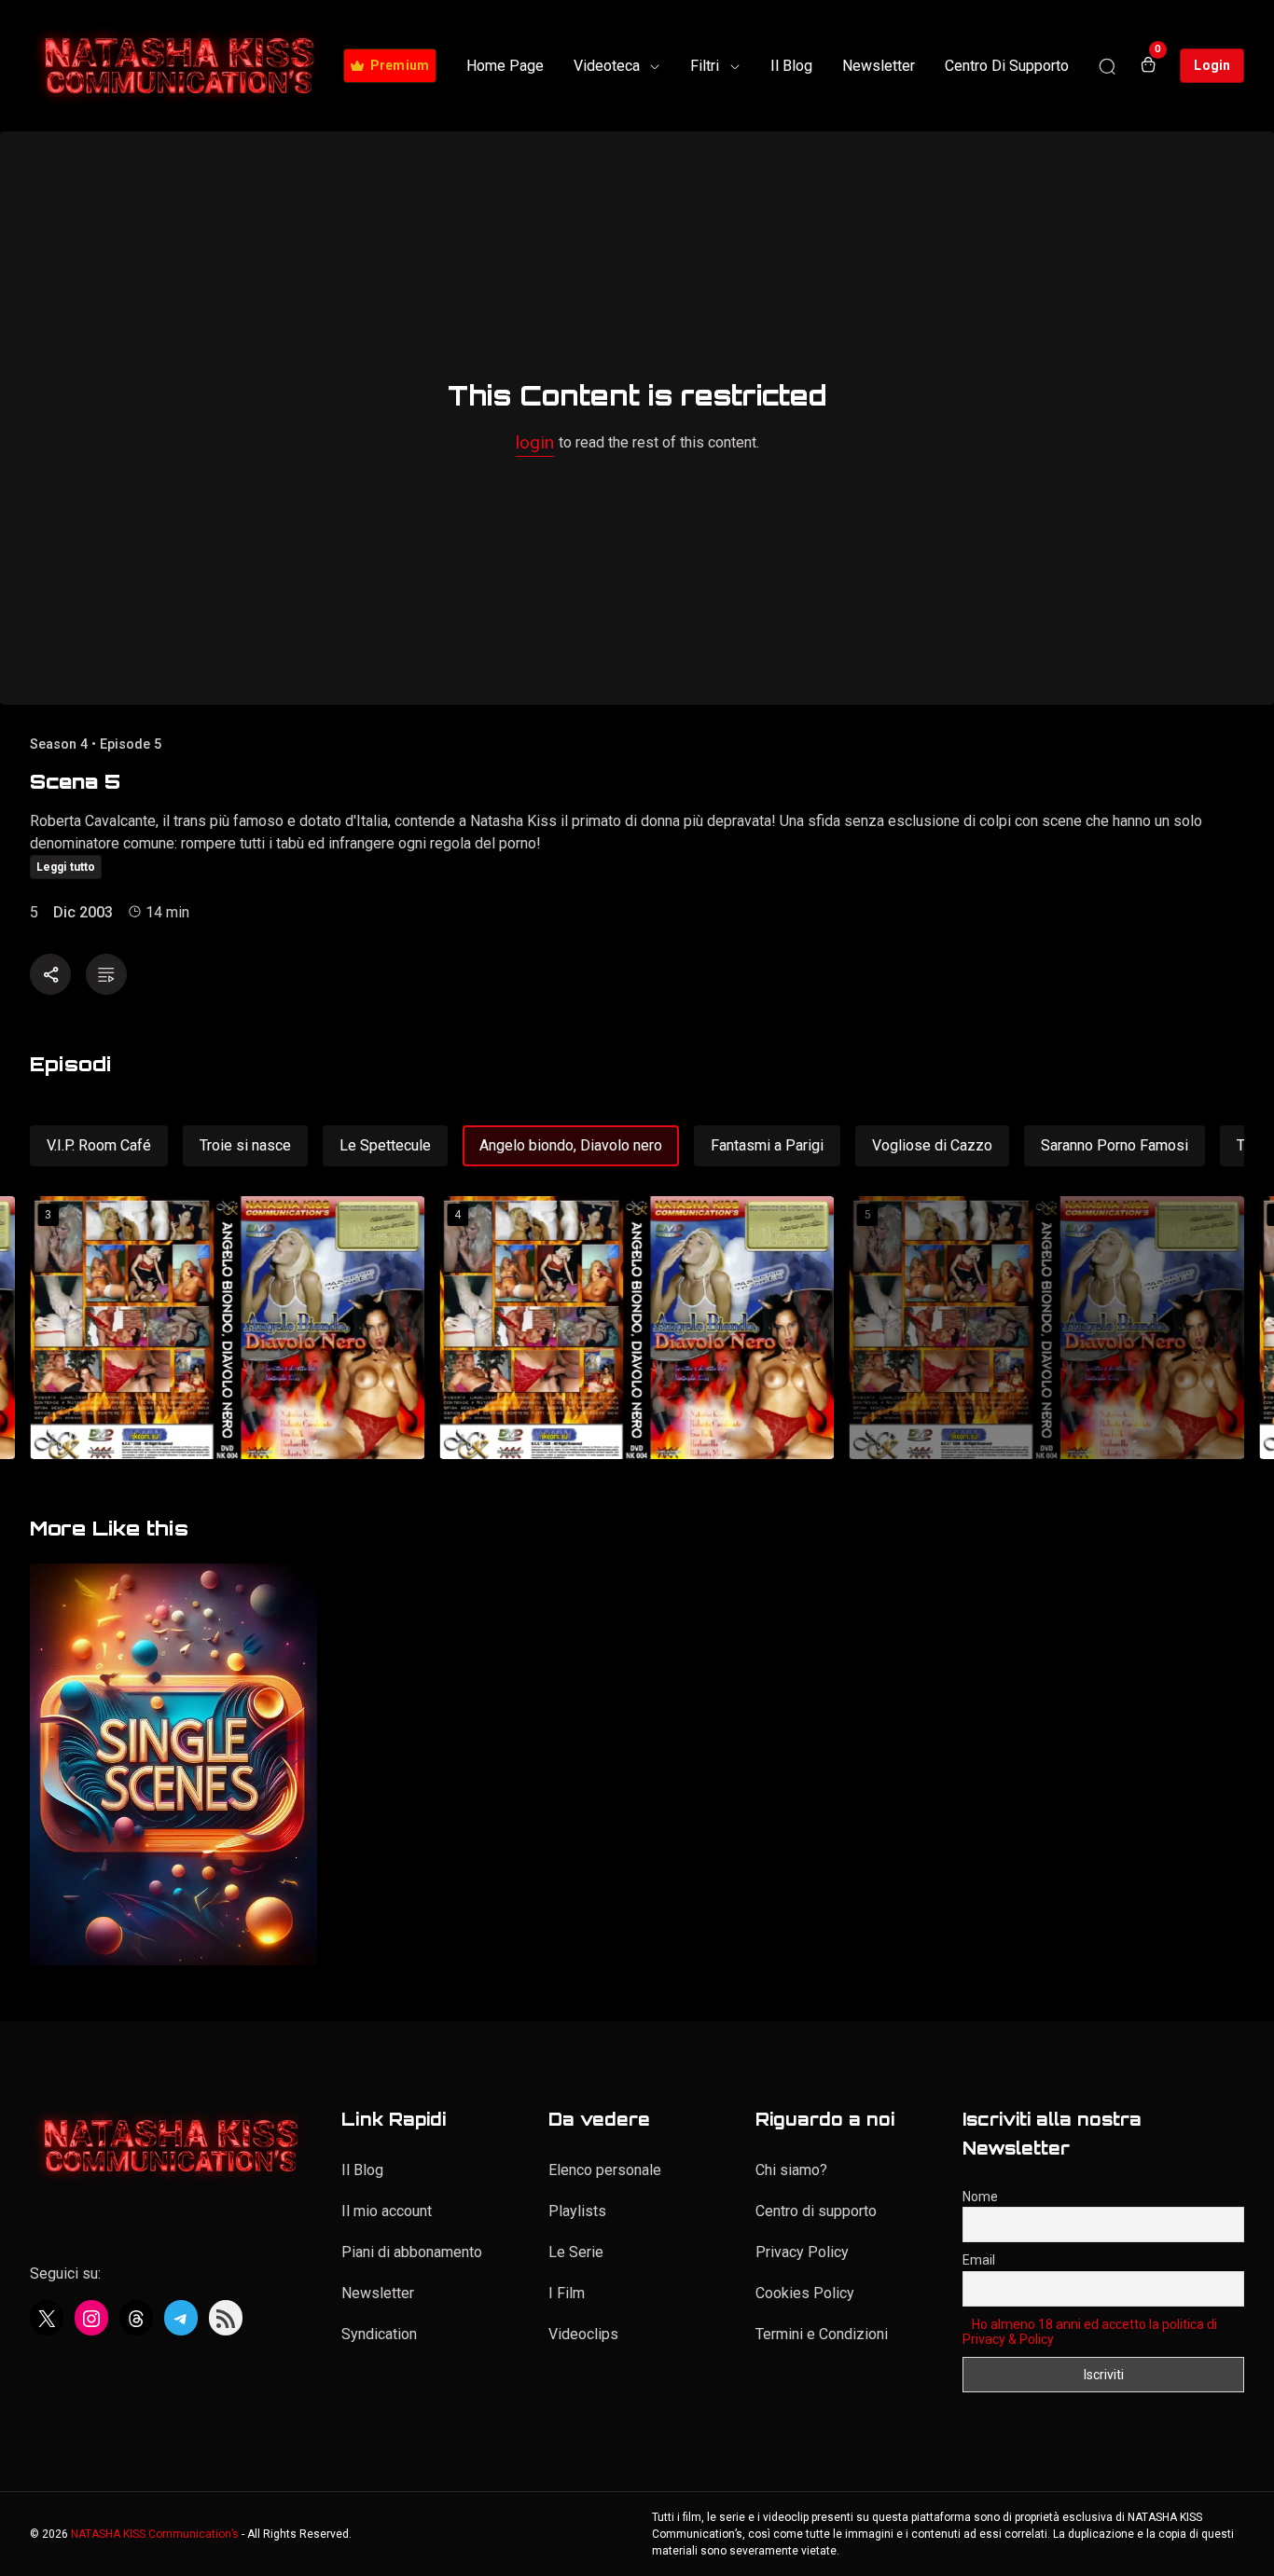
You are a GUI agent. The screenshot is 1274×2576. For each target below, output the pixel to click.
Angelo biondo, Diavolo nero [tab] (571, 1145)
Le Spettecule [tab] (385, 1145)
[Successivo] (1226, 1329)
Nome (980, 2197)
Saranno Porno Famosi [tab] (1115, 1145)
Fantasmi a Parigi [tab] (767, 1145)
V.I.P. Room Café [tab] (99, 1145)
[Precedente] (48, 1329)
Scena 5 (75, 781)
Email (979, 2260)
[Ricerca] (1107, 66)
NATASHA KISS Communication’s (155, 2534)
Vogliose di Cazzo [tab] (932, 1145)
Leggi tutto (66, 867)
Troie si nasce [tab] (245, 1145)
